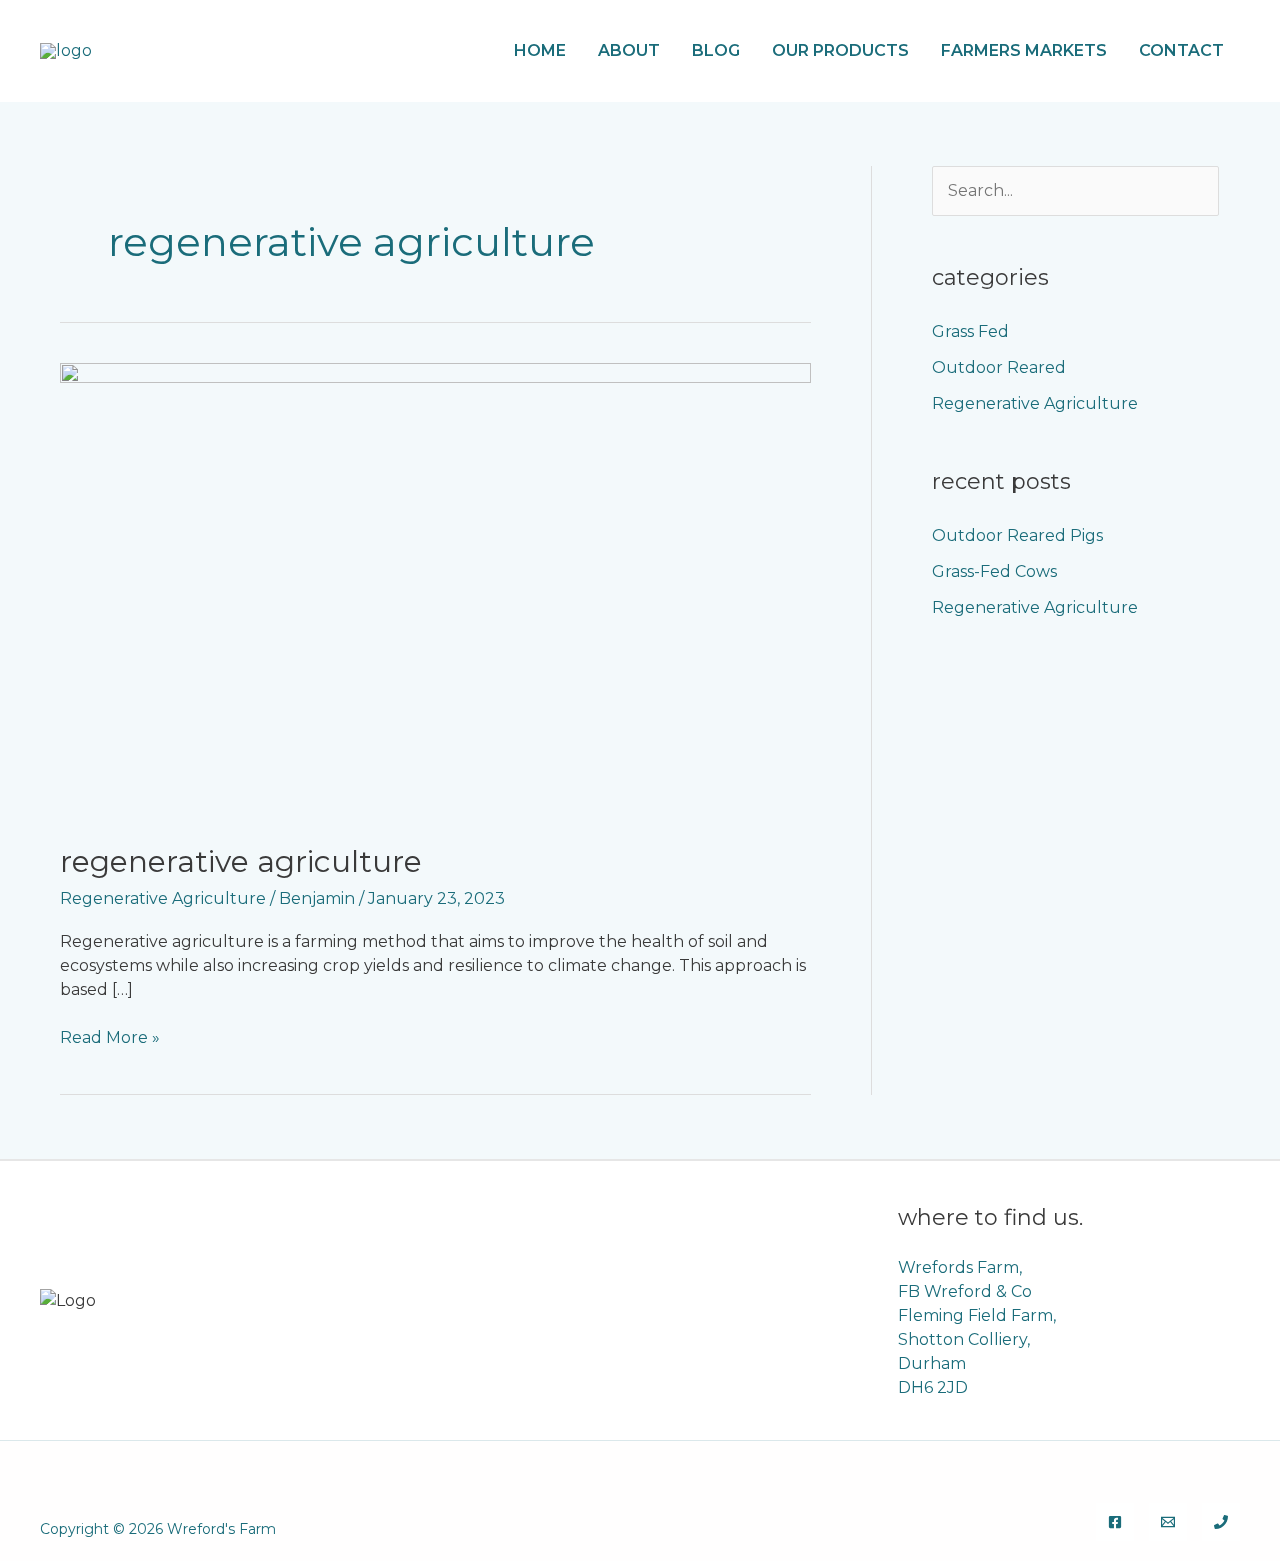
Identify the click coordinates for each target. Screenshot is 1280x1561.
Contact (1181, 50)
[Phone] (1221, 1522)
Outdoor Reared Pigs (1017, 535)
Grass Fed (970, 331)
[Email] (1168, 1522)
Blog (716, 50)
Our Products (840, 50)
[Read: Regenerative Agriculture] (435, 589)
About (629, 50)
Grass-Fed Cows (994, 571)
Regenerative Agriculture (241, 861)
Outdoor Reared (999, 367)
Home (540, 50)
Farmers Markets (1024, 50)
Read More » (110, 1036)
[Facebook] (1115, 1522)
